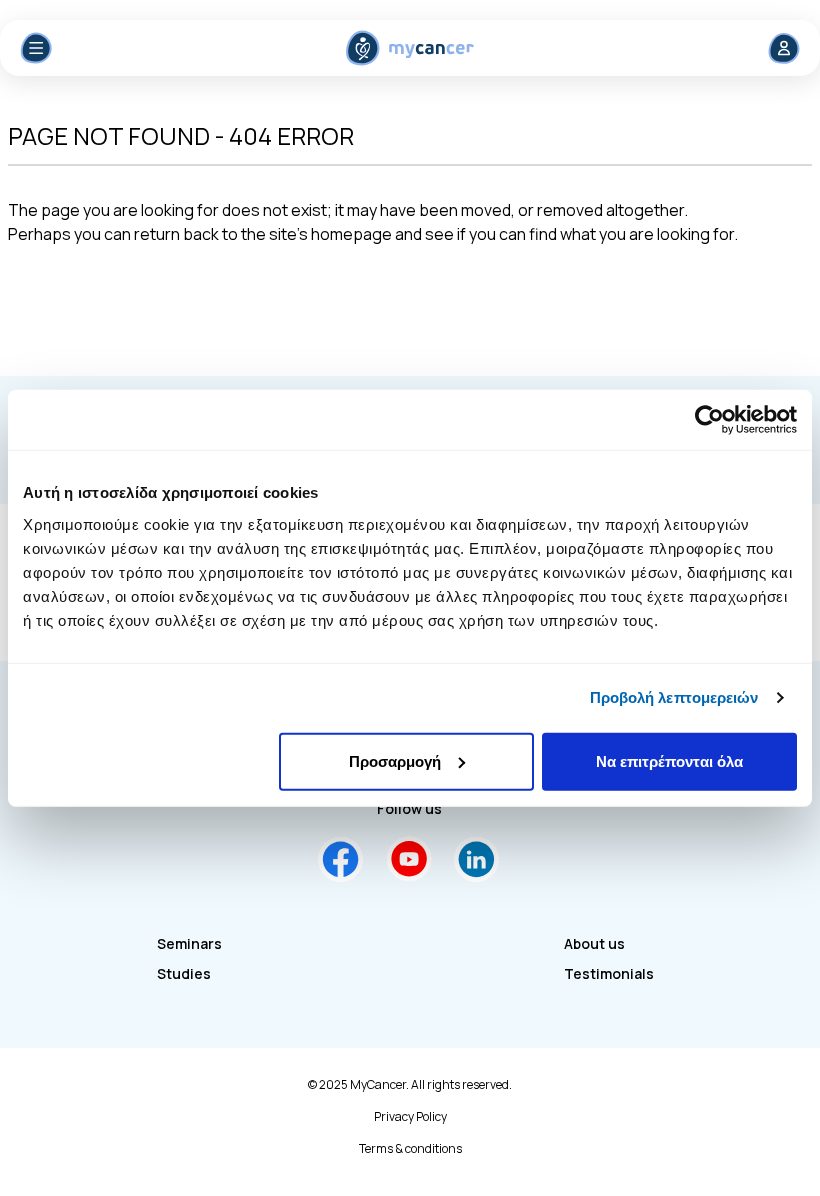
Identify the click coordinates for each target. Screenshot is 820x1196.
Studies (184, 973)
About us (594, 943)
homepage (351, 234)
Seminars (189, 943)
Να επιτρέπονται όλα (669, 760)
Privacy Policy (410, 1117)
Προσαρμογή (395, 760)
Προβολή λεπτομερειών (674, 697)
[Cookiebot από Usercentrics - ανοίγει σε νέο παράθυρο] (709, 420)
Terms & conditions (410, 1149)
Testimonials (609, 973)
